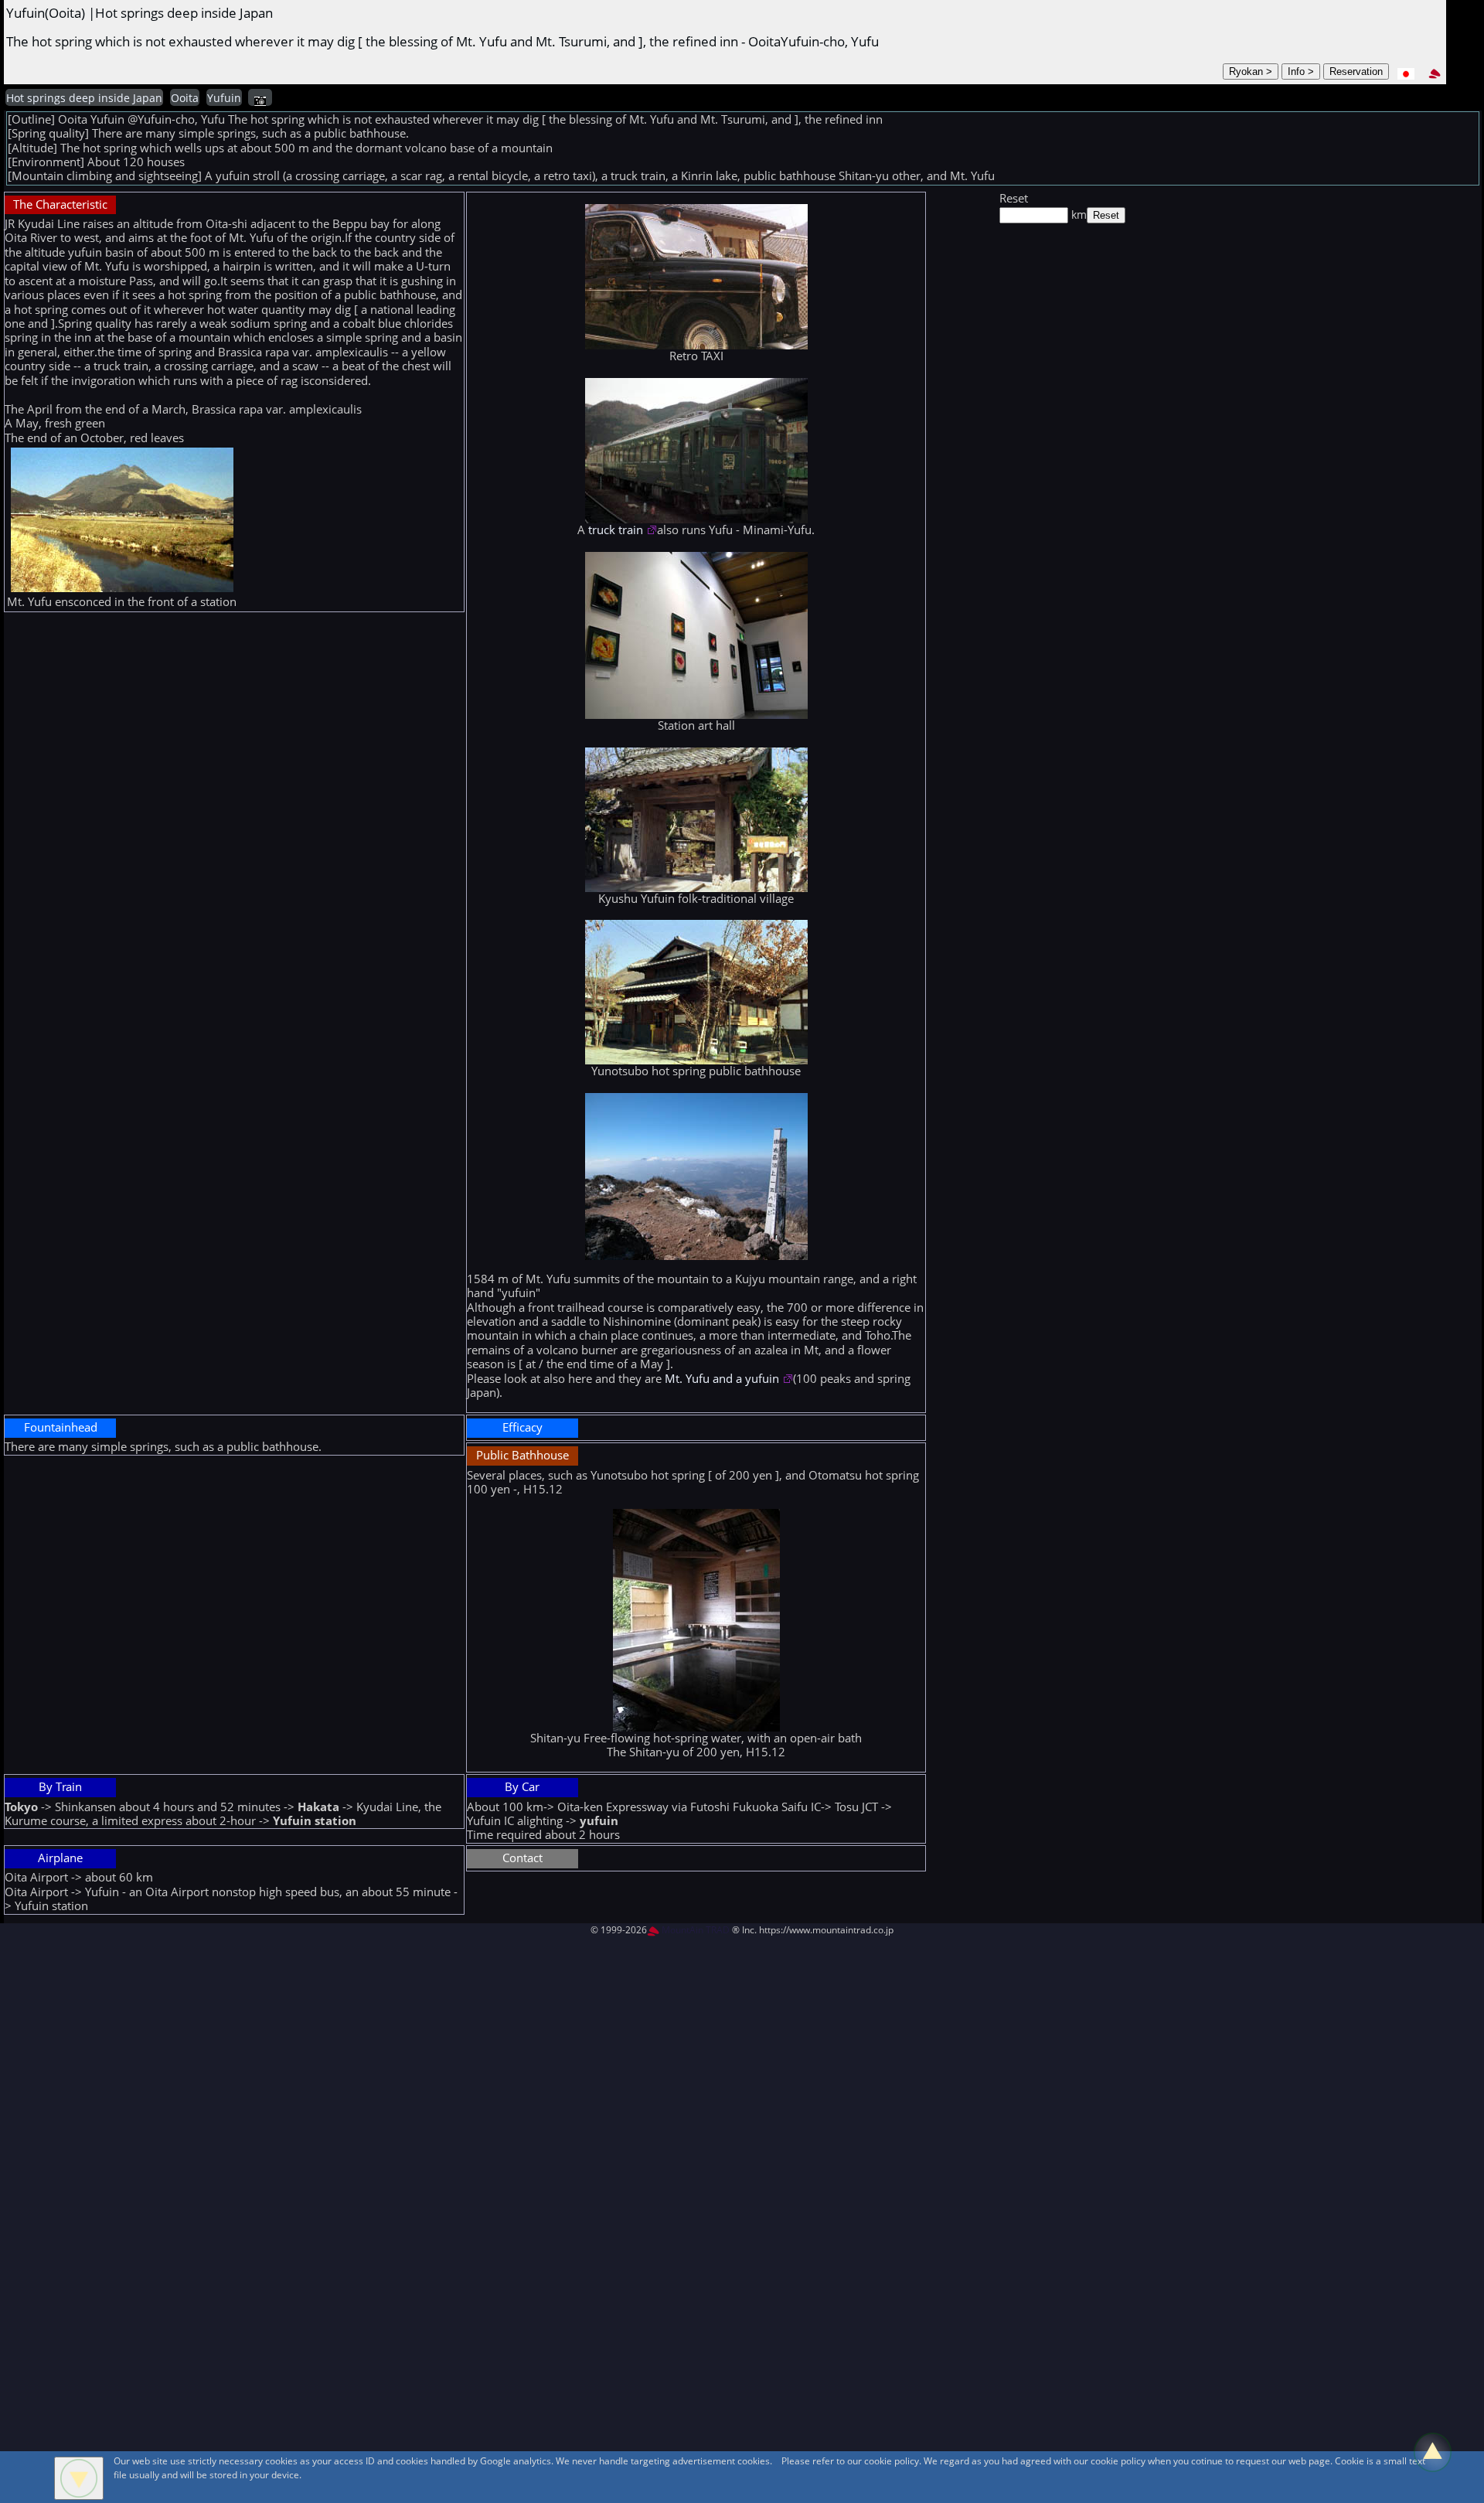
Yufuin (224, 98)
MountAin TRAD (694, 1930)
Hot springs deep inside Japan (84, 98)
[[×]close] (79, 2478)
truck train (617, 530)
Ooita (185, 98)
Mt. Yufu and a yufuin (723, 1379)
